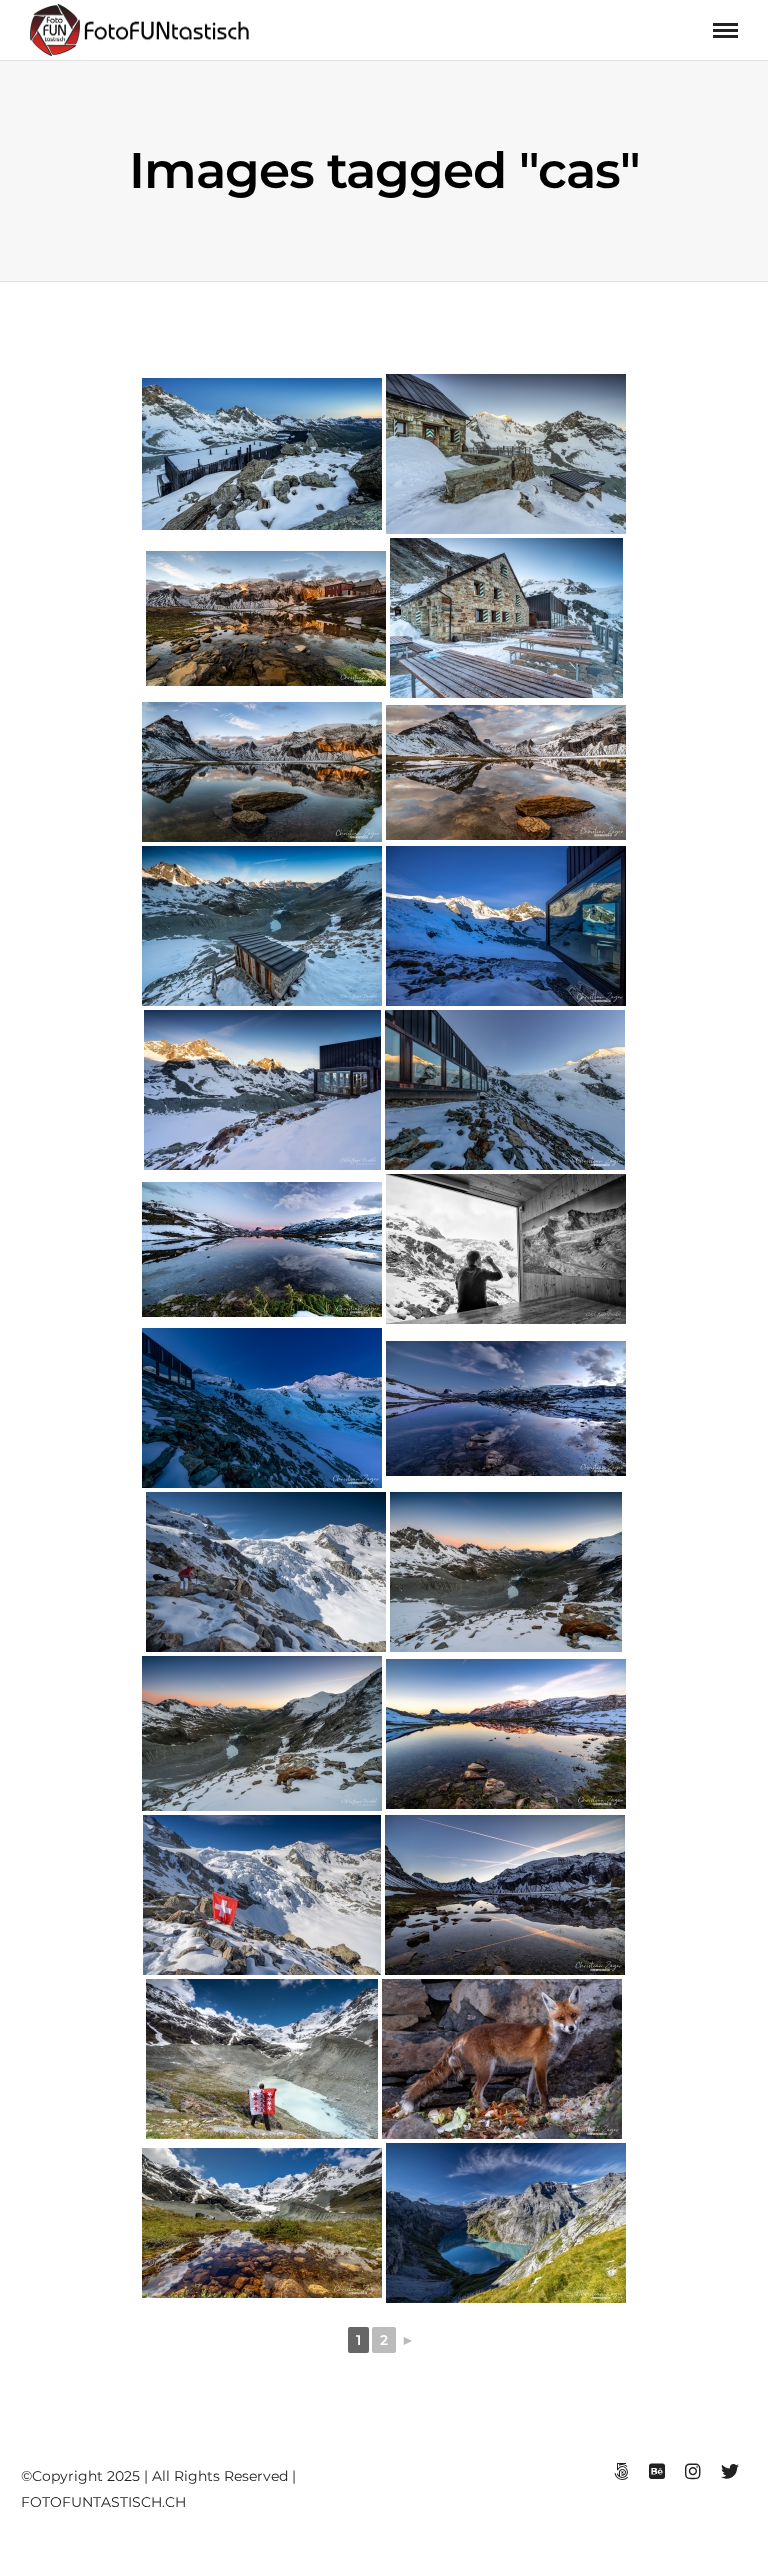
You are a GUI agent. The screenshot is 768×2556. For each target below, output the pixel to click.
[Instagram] (693, 2472)
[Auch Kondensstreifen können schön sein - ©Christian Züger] (505, 1895)
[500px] (621, 2472)
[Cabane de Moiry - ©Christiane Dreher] (506, 618)
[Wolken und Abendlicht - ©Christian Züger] (262, 1249)
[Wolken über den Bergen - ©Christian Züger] (506, 772)
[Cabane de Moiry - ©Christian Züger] (506, 926)
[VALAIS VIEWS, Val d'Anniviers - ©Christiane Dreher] (262, 2059)
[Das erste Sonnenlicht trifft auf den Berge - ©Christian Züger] (506, 1734)
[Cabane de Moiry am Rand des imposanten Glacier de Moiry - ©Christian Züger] (505, 1090)
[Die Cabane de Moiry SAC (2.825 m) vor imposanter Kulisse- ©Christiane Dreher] (506, 454)
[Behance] (657, 2472)
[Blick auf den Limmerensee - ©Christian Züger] (506, 2223)
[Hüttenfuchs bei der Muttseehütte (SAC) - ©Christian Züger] (502, 2059)
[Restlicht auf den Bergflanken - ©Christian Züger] (262, 772)
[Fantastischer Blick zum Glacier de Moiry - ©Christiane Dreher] (262, 1895)
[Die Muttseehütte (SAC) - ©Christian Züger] (266, 618)
